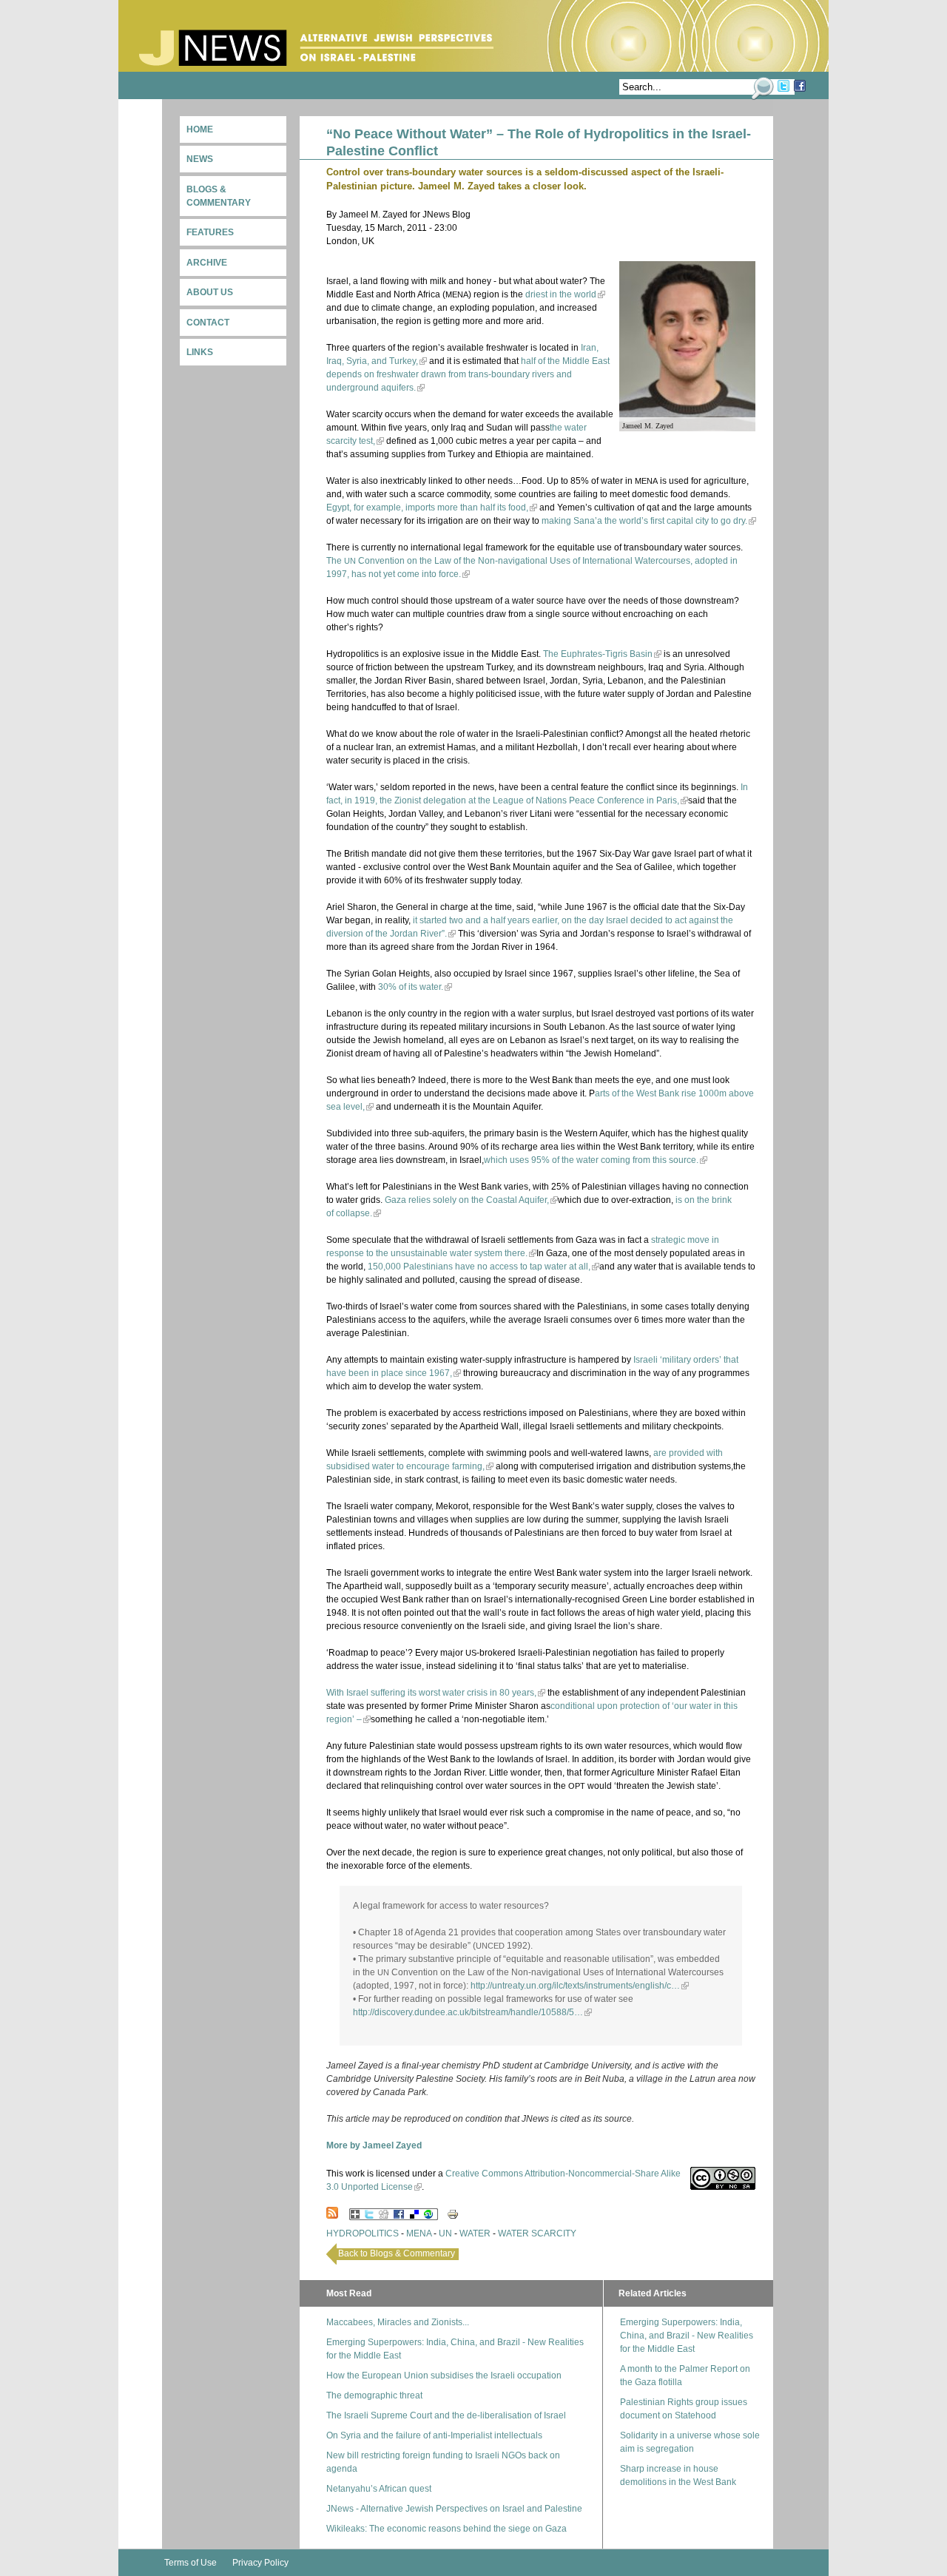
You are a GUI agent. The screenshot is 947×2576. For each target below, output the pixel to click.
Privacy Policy (260, 2563)
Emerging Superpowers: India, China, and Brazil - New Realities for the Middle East (687, 2336)
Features (210, 232)
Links (200, 352)
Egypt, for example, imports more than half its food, (427, 508)
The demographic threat (374, 2395)
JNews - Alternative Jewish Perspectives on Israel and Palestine (454, 2509)
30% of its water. (411, 987)
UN (445, 2233)
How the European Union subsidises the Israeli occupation (444, 2376)
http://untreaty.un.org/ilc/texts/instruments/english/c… (575, 1986)
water (475, 2233)
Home (200, 129)
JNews (316, 48)
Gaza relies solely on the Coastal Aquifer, (467, 1200)
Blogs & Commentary (219, 196)
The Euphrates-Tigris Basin (598, 654)
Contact (208, 323)
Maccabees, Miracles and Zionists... (398, 2322)
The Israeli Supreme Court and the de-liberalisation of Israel (446, 2415)
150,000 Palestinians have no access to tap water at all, (479, 1267)
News (200, 159)
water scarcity (537, 2233)
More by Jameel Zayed (374, 2145)
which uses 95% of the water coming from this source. (591, 1160)
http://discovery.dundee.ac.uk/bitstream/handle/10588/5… (468, 2012)
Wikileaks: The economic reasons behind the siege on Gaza (446, 2529)
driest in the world (561, 294)
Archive (207, 263)
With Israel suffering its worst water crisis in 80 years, (431, 1693)
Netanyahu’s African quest (379, 2489)
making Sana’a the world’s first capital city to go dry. (644, 521)
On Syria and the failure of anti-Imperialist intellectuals (434, 2435)
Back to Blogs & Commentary (397, 2253)
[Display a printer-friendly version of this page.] (453, 2213)
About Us (210, 292)
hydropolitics (363, 2233)
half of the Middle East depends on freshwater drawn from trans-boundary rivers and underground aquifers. (468, 374)
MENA (419, 2233)
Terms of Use (191, 2563)
